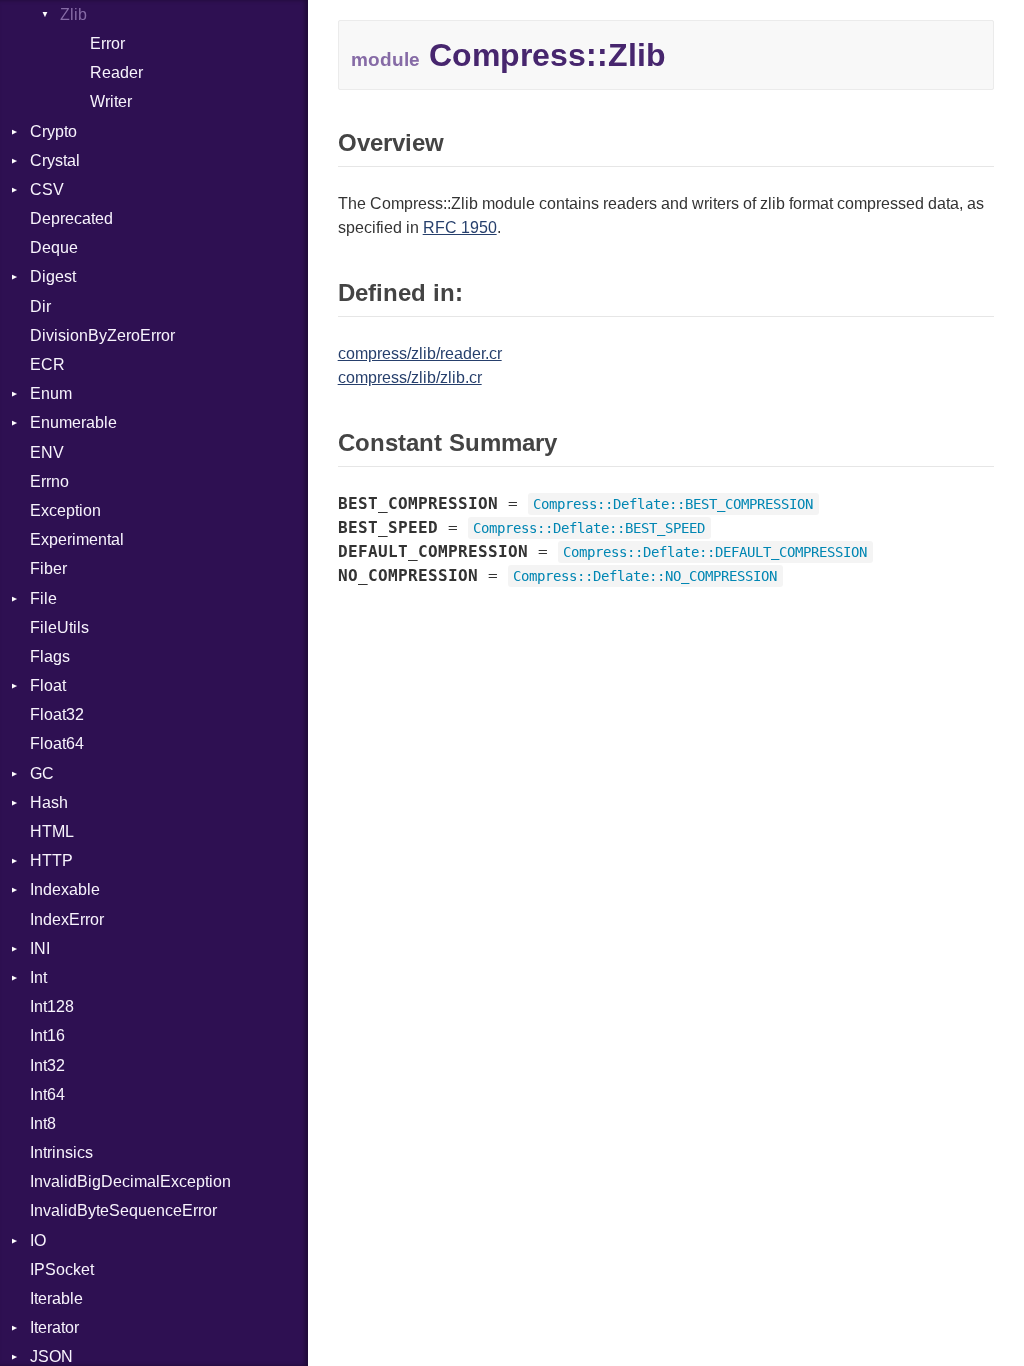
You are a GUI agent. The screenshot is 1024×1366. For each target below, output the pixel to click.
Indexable (65, 889)
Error (107, 43)
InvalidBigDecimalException (130, 1181)
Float (48, 685)
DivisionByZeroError (102, 335)
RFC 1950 (460, 227)
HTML (52, 831)
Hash (49, 802)
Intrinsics (61, 1152)
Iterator (54, 1327)
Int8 (43, 1123)
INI (40, 948)
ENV (47, 452)
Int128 (52, 1006)
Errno (49, 481)
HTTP (51, 860)
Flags (50, 656)
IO (38, 1240)
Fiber (48, 568)
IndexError (67, 919)
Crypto (53, 131)
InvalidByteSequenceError (123, 1210)
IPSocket (62, 1269)
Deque (54, 247)
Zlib (73, 14)
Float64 (57, 743)
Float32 (57, 714)
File (43, 598)
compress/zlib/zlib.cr (410, 377)
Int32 (47, 1065)
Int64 (47, 1094)
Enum (51, 393)
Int (38, 977)
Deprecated (71, 218)
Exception (65, 510)
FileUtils (59, 627)
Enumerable (73, 422)
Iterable (56, 1298)
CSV (47, 189)
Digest (53, 276)
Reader (116, 72)
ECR (47, 364)
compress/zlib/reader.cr (420, 353)
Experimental (77, 539)
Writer (111, 101)
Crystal (55, 160)
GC (42, 773)
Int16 (47, 1035)
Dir (40, 306)
